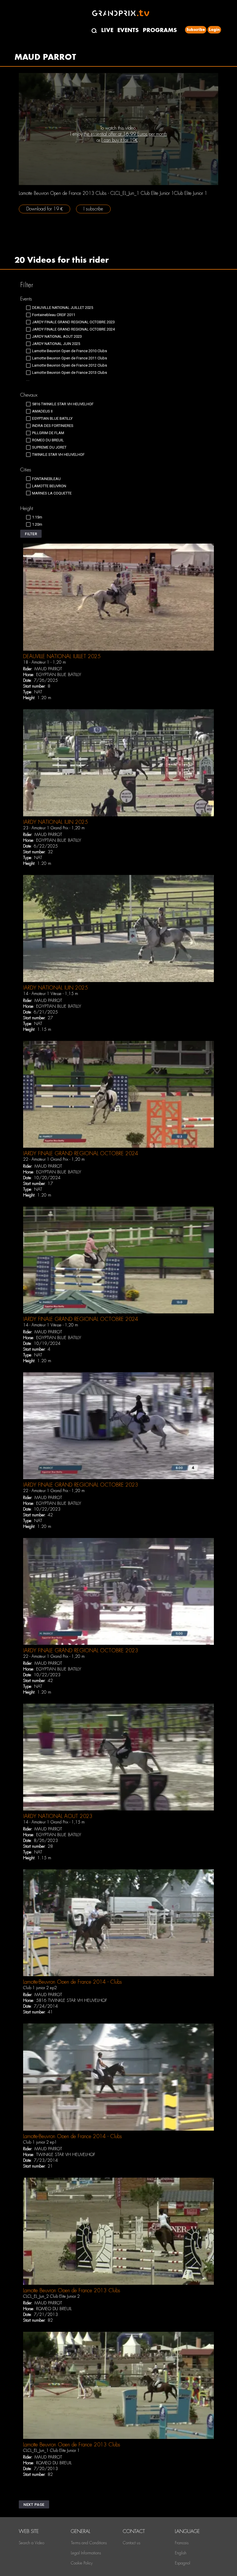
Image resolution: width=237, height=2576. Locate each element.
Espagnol (183, 2563)
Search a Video (32, 2543)
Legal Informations (86, 2553)
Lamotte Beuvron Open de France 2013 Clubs (72, 2290)
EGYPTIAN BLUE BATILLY (59, 675)
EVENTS (128, 30)
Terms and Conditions (89, 2543)
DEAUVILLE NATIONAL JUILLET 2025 (62, 656)
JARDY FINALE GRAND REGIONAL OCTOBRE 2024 (81, 1153)
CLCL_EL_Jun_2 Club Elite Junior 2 (51, 2296)
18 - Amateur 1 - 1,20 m (45, 662)
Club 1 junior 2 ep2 (40, 1988)
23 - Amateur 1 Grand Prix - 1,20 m (54, 828)
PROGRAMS (160, 30)
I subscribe (93, 209)
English (181, 2553)
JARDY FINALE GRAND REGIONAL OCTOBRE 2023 (81, 1485)
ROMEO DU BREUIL (54, 2309)
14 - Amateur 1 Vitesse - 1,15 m (51, 994)
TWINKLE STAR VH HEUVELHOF (66, 2155)
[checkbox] (60, 308)
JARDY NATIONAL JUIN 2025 (55, 822)
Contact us (132, 2543)
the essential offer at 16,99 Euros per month (125, 134)
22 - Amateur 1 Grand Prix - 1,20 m (54, 1159)
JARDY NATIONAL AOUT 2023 (58, 1816)
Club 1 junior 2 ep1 (40, 2142)
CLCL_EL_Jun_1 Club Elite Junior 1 (51, 2450)
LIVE (107, 30)
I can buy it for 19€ (120, 140)
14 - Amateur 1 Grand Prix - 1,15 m (54, 1822)
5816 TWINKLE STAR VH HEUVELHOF (72, 2000)
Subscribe (196, 30)
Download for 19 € (45, 209)
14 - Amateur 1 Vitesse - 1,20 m (51, 1325)
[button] (31, 534)
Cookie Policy (82, 2563)
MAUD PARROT (48, 669)
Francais (182, 2543)
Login (214, 30)
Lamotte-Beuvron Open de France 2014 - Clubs (73, 1982)
